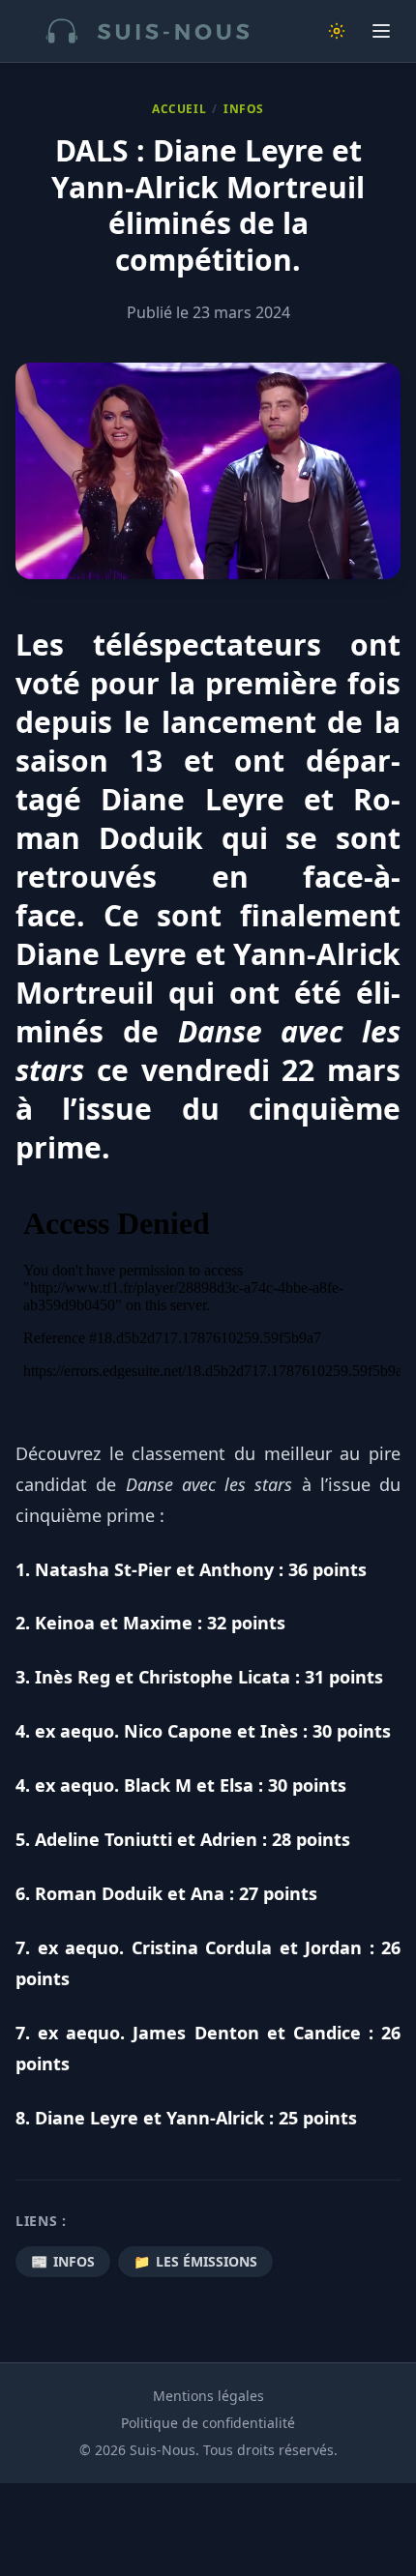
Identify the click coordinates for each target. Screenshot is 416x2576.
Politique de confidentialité (208, 2423)
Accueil (179, 109)
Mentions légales (208, 2396)
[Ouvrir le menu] (381, 31)
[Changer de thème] (337, 31)
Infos (244, 109)
